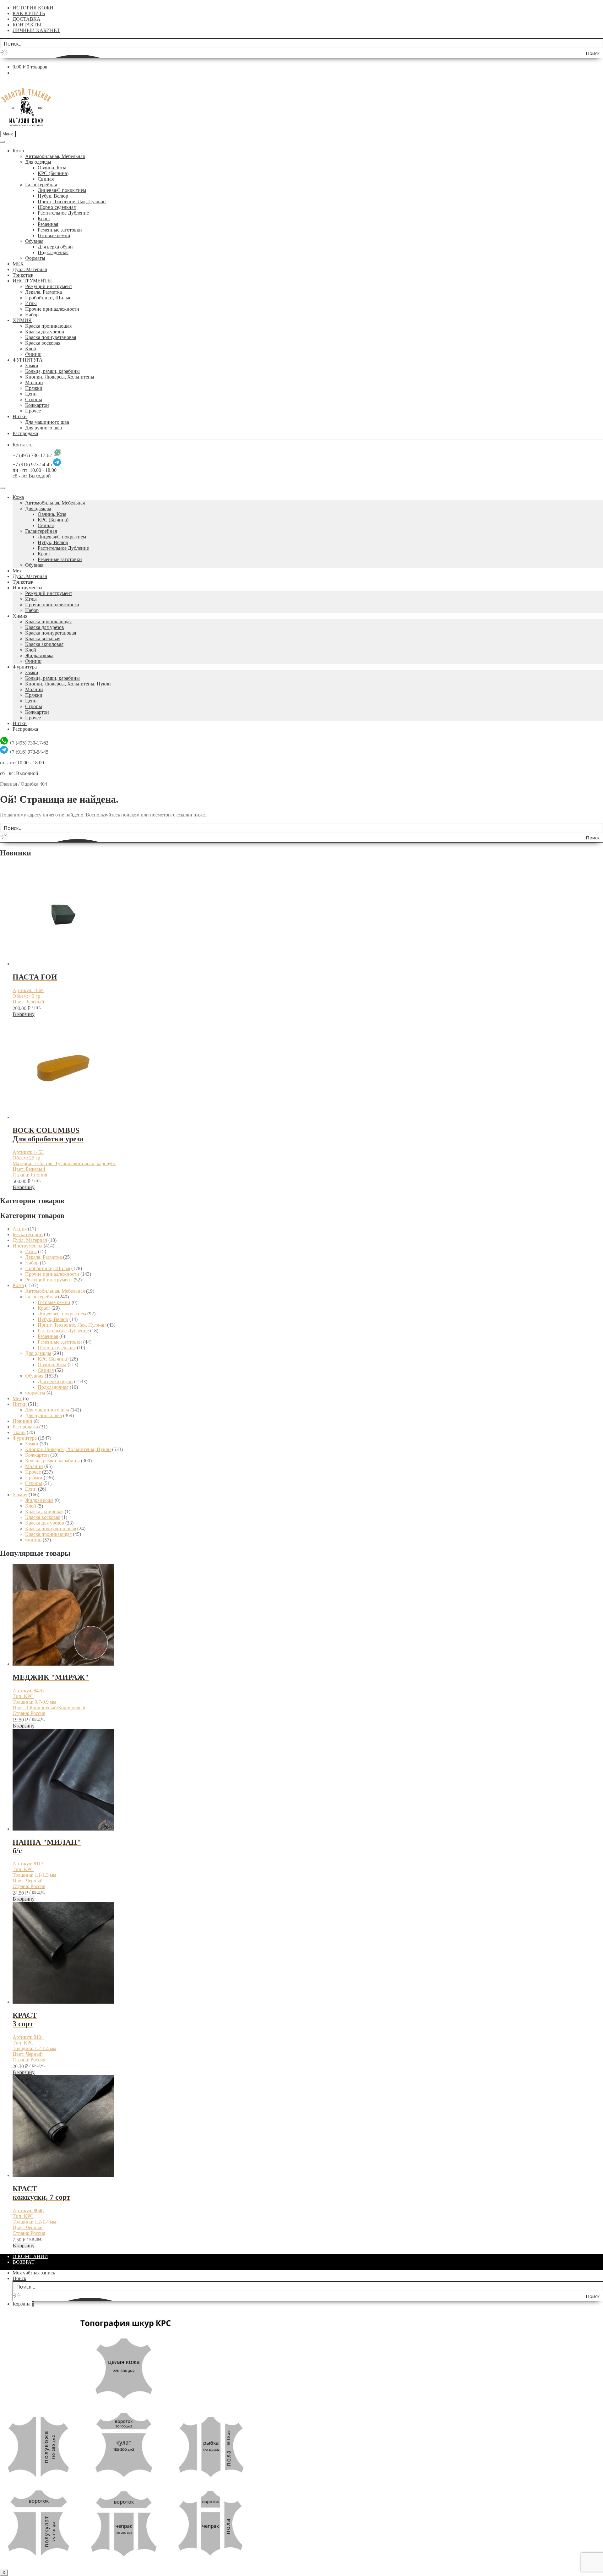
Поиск (19, 2278)
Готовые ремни (54, 235)
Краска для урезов (45, 332)
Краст (44, 218)
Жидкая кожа (39, 655)
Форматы (35, 258)
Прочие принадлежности (52, 309)
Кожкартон (37, 405)
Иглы (31, 303)
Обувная (34, 241)
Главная (8, 784)
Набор (32, 315)
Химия (20, 616)
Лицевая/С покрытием (62, 190)
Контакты (23, 445)
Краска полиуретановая (51, 337)
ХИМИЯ (22, 320)
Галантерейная (41, 185)
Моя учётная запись (34, 2273)
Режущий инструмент (49, 286)
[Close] (3, 488)
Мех (17, 571)
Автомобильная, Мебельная (55, 156)
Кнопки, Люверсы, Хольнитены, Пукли (68, 684)
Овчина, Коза (52, 168)
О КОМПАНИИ (30, 2256)
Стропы (34, 399)
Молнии (34, 382)
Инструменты (27, 588)
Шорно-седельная (57, 207)
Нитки (20, 416)
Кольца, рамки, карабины (52, 371)
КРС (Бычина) (53, 173)
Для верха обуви (55, 247)
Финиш (33, 354)
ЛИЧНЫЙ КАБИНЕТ (36, 30)
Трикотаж (23, 275)
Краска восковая (43, 343)
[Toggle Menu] (3, 142)
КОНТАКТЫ (27, 25)
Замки (32, 366)
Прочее (33, 411)
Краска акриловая (44, 644)
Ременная (48, 224)
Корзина (23, 2304)
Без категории (28, 1234)
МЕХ (18, 264)
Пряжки (34, 388)
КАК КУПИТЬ (29, 13)
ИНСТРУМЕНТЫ (32, 281)
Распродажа (25, 433)
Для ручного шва (43, 428)
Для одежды (38, 162)
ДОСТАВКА (27, 19)
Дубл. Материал (30, 269)
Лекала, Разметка (43, 292)
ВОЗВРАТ (24, 2262)
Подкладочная (53, 252)
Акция (20, 1229)
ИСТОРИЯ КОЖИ (33, 8)
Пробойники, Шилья (48, 298)
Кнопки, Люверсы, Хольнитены (60, 377)
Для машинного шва (47, 422)
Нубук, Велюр (53, 196)
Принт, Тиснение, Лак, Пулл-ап (72, 202)
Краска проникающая (48, 326)
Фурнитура (25, 667)
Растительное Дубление (63, 213)
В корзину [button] (24, 1014)
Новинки (22, 1421)
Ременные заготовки (60, 230)
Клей (31, 349)
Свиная (46, 179)
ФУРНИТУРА (28, 360)
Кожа (18, 151)
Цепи (31, 394)
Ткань (19, 1432)
